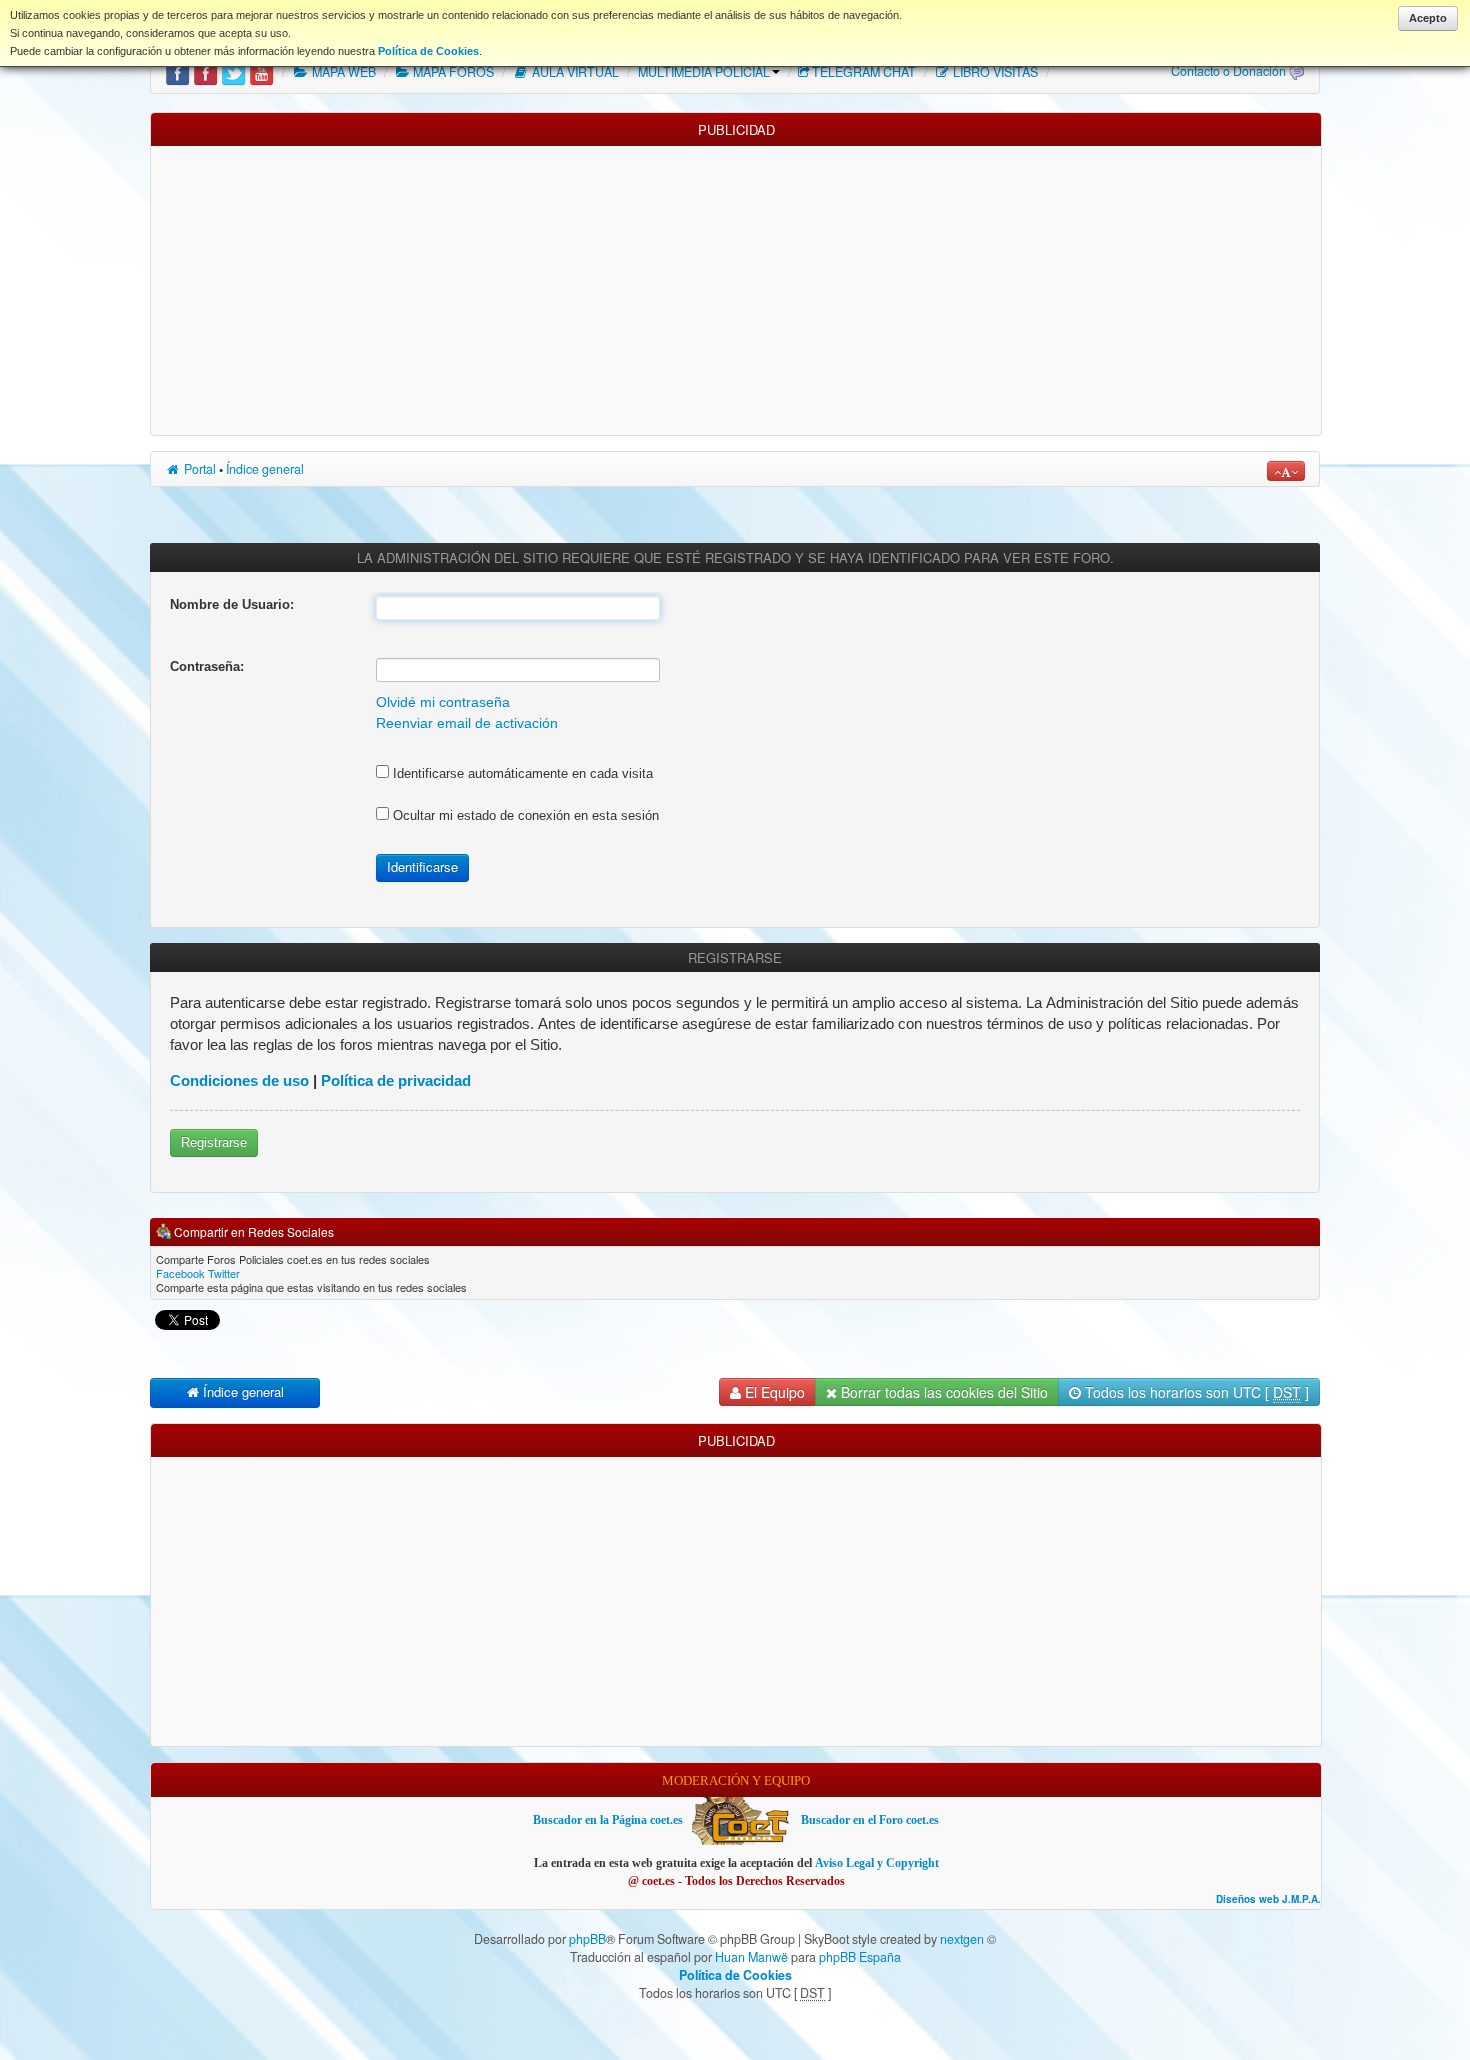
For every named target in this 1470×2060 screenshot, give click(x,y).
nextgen (962, 1939)
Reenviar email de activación (467, 723)
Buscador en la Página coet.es (608, 1820)
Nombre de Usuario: (232, 604)
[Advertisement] (736, 286)
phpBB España (860, 1957)
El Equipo (773, 1392)
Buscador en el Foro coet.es (870, 1820)
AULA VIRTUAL (574, 72)
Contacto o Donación (1228, 71)
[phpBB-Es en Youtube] (261, 72)
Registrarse (214, 1142)
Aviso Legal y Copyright (877, 1863)
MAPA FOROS (452, 72)
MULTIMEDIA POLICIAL (704, 72)
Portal (198, 469)
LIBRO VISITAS (994, 72)
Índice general (265, 469)
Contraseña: (207, 666)
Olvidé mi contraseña (443, 702)
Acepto (1428, 18)
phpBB (587, 1939)
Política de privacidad (396, 1080)
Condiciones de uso (239, 1080)
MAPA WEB (342, 72)
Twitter (224, 1273)
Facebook (180, 1273)
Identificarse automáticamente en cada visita (521, 773)
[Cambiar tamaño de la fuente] (1286, 471)
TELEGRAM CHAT (864, 72)
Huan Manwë (751, 1957)
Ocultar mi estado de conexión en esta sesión (524, 815)
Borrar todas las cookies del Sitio (942, 1392)
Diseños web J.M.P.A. (1268, 1899)
